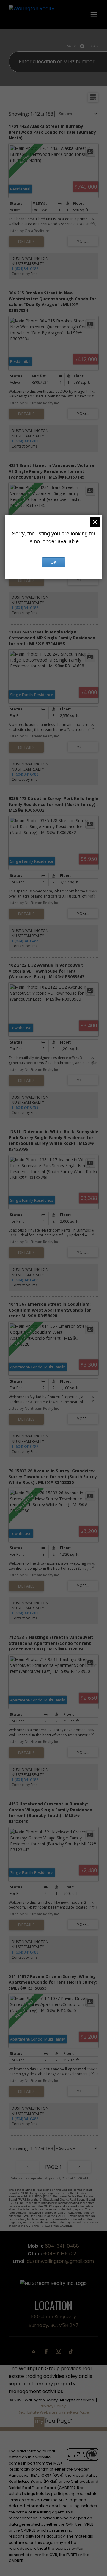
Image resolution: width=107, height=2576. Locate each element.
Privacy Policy (53, 2406)
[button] (35, 2351)
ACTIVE (72, 46)
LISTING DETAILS (26, 242)
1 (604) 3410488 (25, 269)
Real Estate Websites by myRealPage (53, 2412)
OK (53, 562)
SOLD (95, 46)
